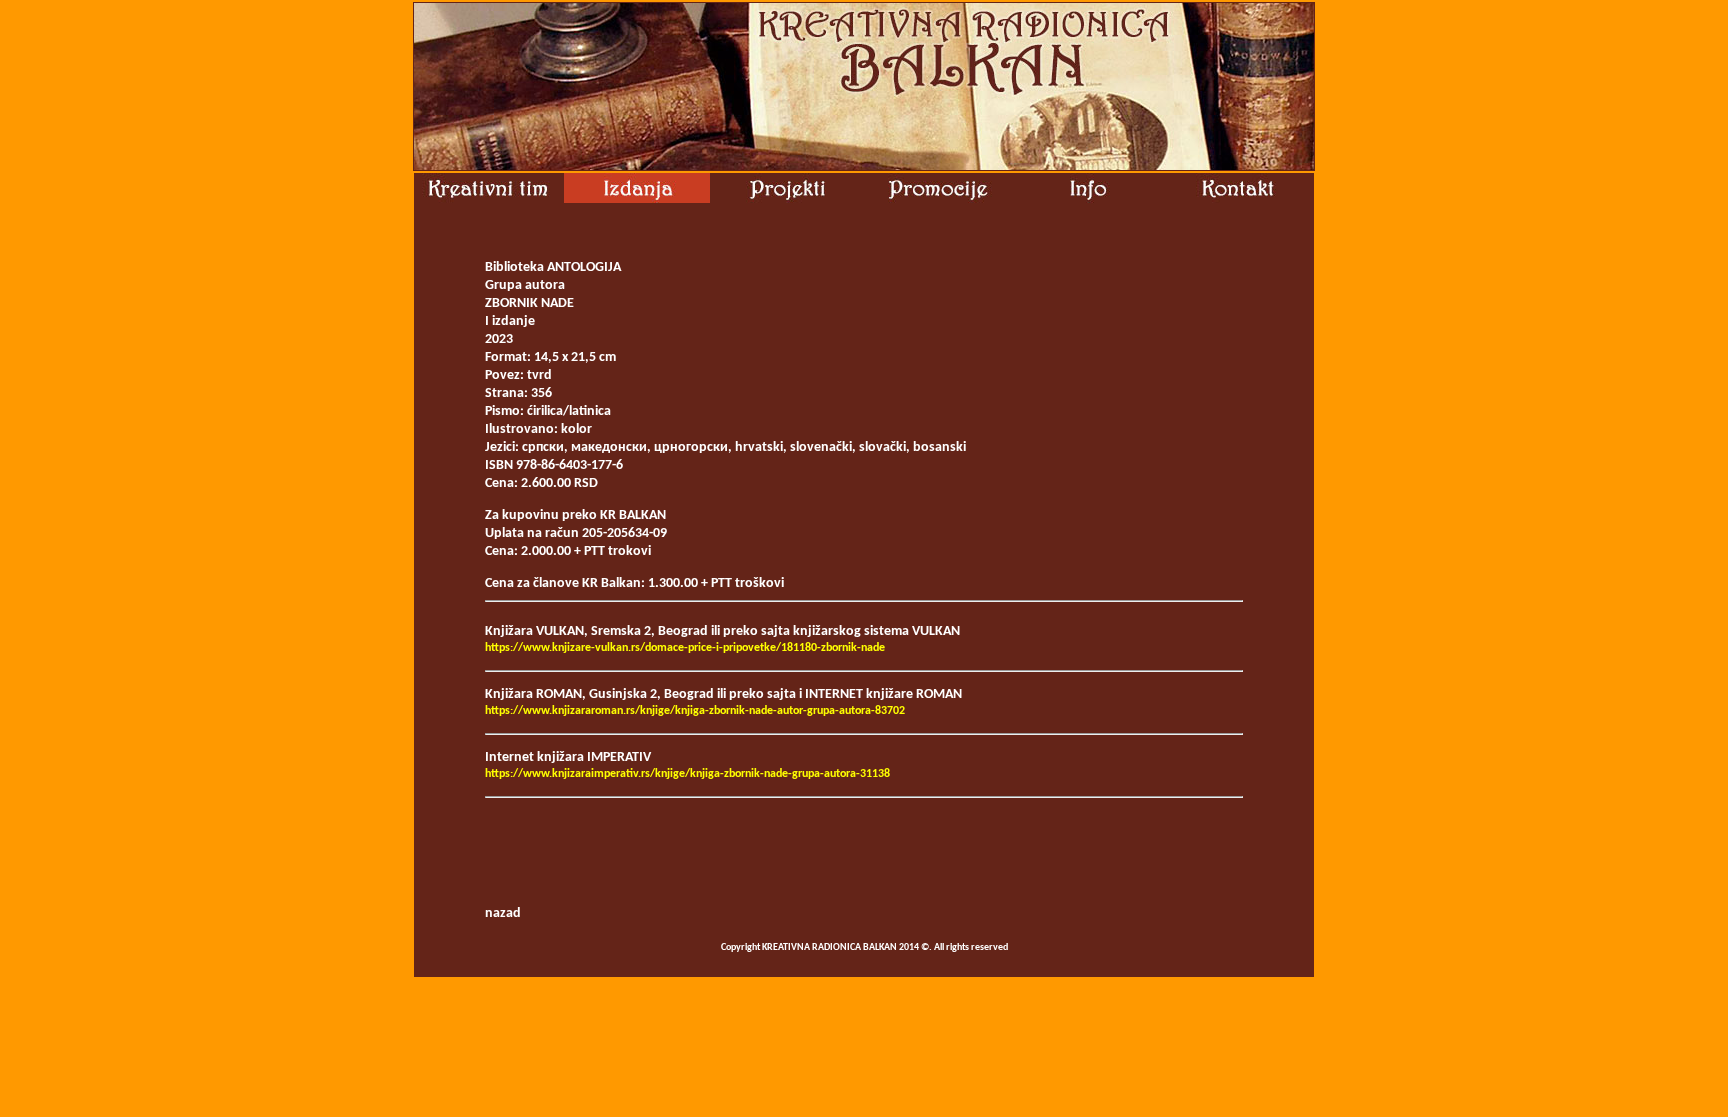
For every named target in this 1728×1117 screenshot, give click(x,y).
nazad (503, 913)
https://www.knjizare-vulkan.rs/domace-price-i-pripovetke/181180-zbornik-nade (685, 648)
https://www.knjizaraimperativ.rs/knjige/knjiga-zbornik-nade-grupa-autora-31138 (687, 774)
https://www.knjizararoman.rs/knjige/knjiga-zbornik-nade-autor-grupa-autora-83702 (695, 711)
